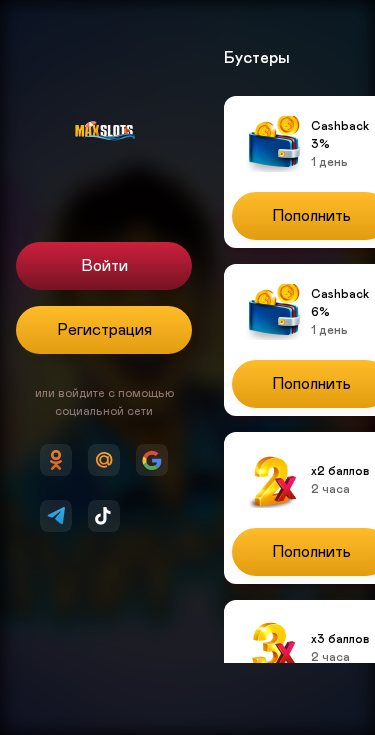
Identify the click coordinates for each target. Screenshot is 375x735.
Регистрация (104, 330)
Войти (104, 266)
